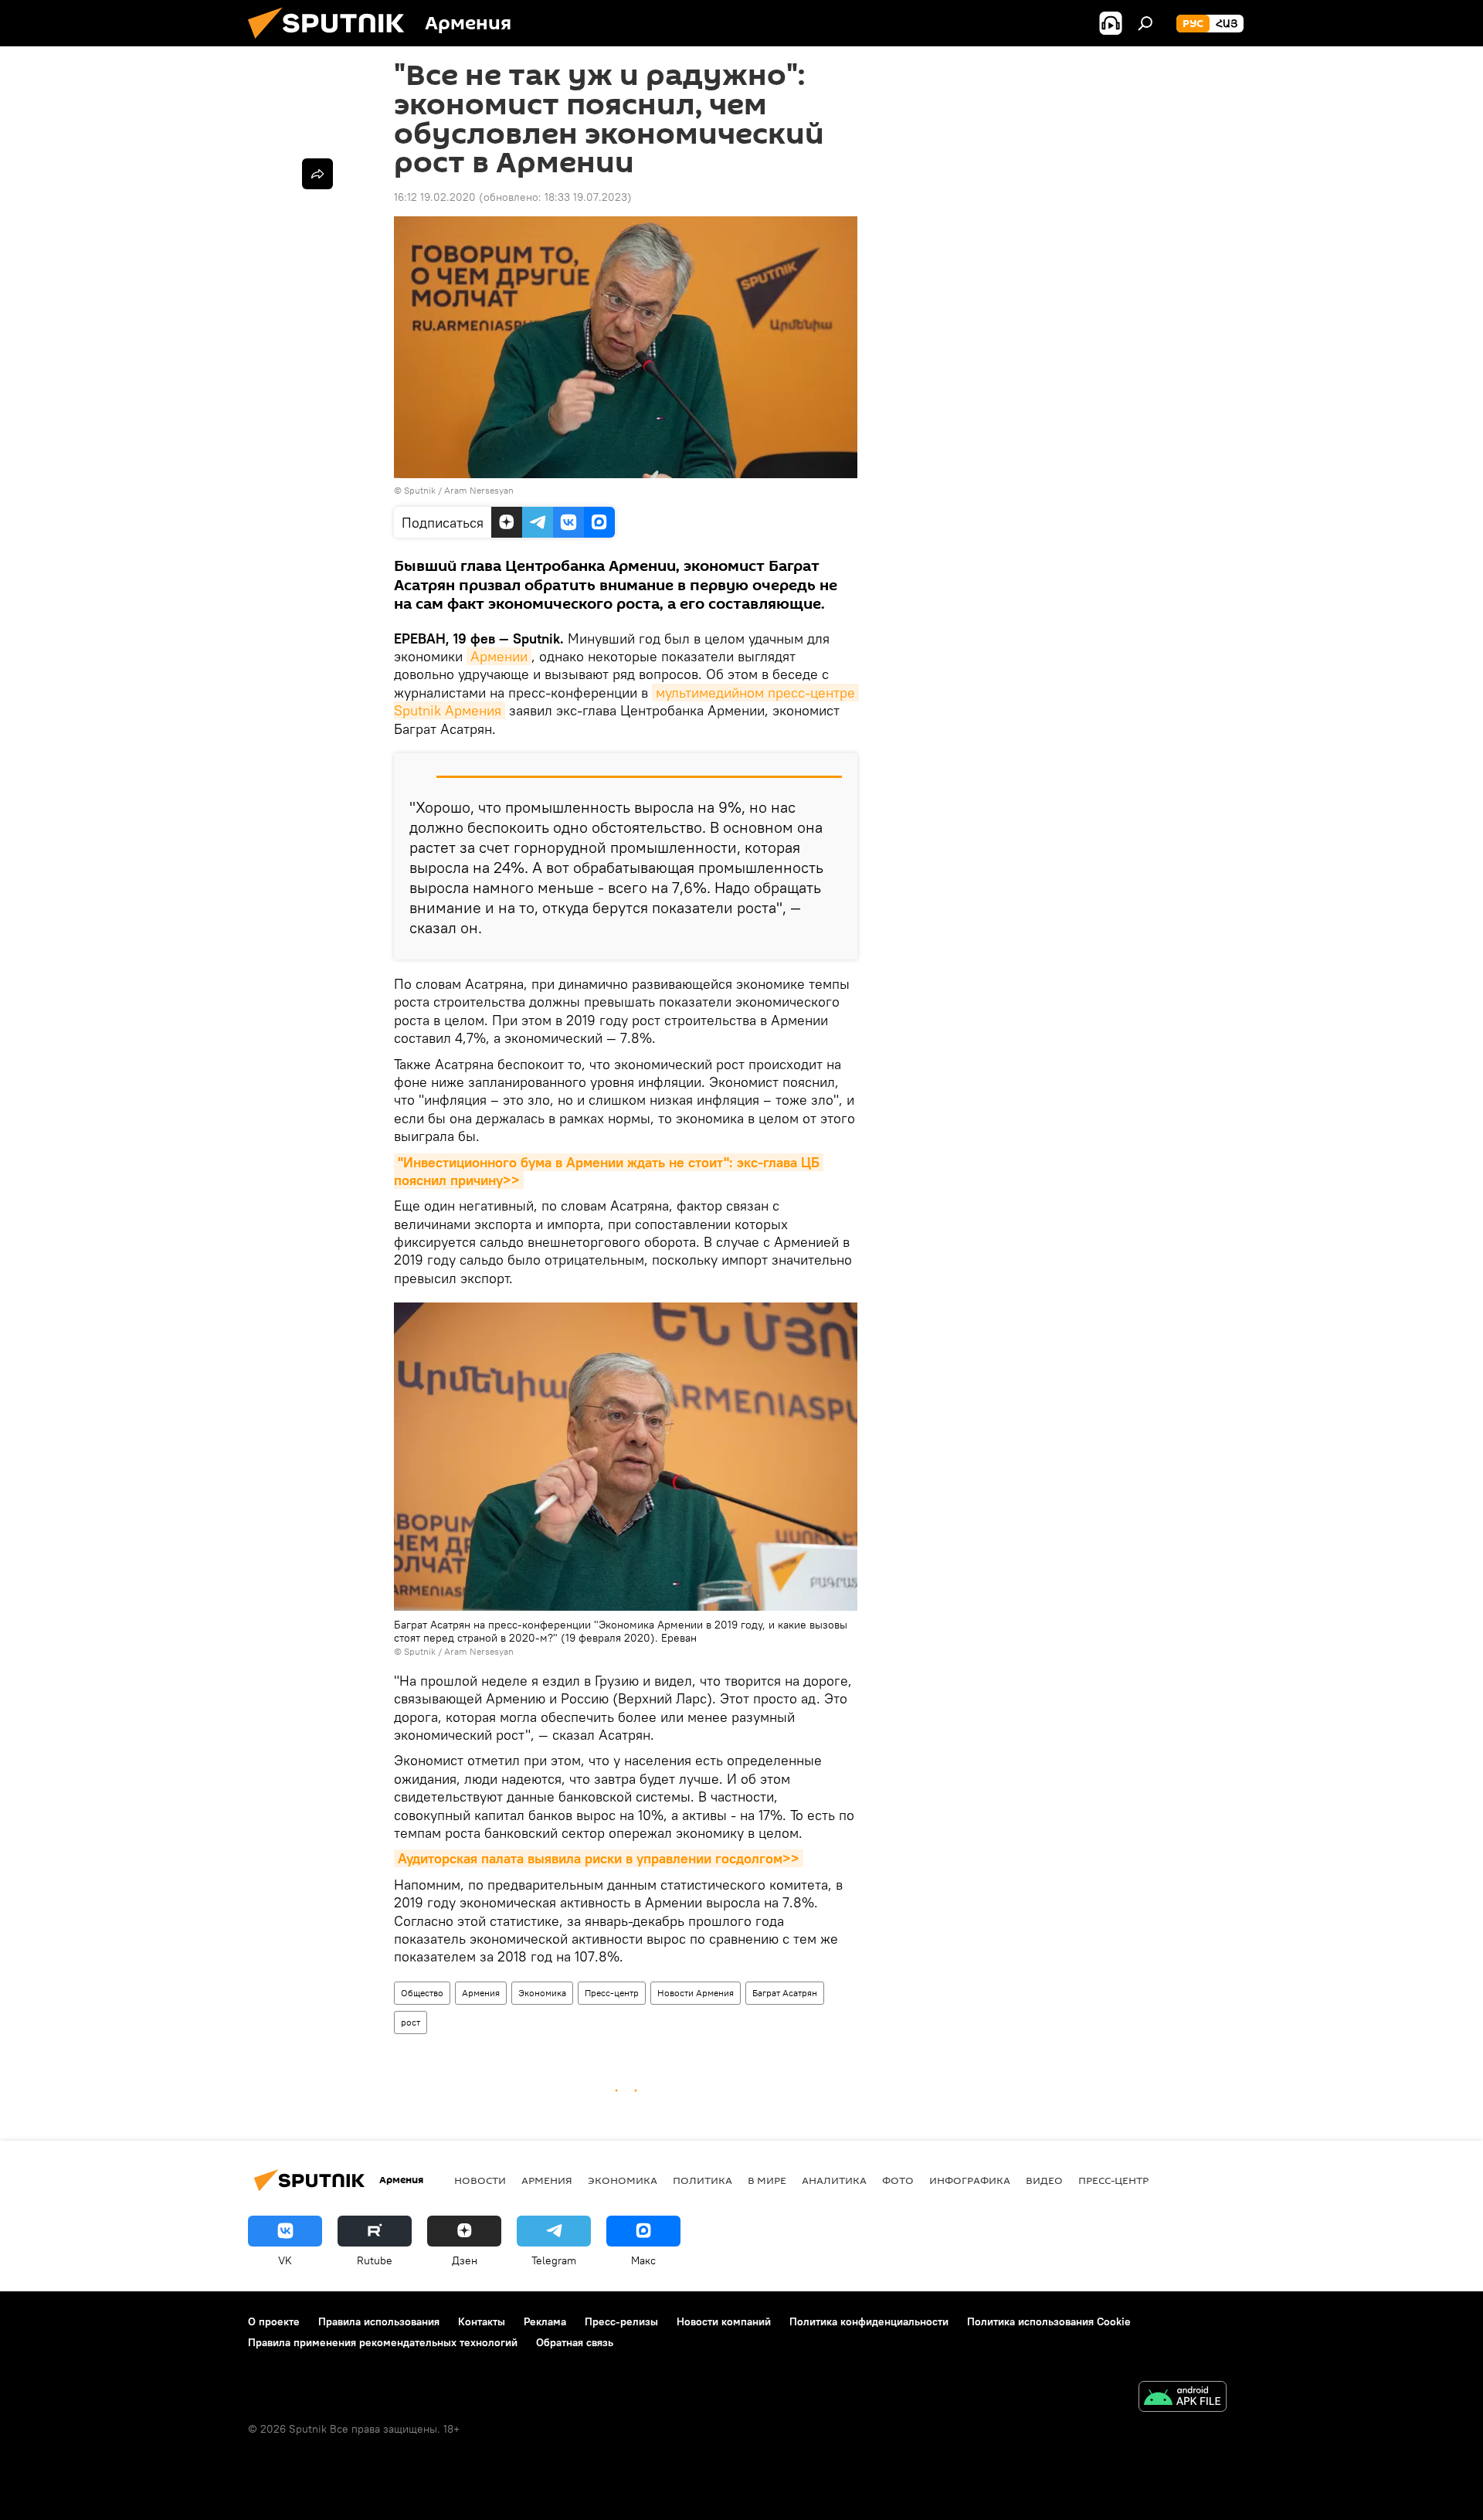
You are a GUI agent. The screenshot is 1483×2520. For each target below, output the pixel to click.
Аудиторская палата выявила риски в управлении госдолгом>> (599, 1858)
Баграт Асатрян (785, 1993)
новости (480, 2180)
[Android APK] (1183, 2398)
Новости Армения (696, 1993)
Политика (702, 2180)
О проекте (274, 2321)
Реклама (545, 2321)
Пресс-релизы (621, 2321)
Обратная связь (575, 2342)
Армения (481, 1993)
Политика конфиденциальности (869, 2321)
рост (411, 2022)
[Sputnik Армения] (332, 42)
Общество (422, 1993)
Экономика (542, 1993)
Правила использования (379, 2321)
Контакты (482, 2321)
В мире (767, 2180)
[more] (317, 174)
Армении (499, 656)
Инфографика (970, 2180)
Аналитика (834, 2180)
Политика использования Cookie (1049, 2321)
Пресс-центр (612, 1993)
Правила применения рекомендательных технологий (383, 2342)
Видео (1044, 2180)
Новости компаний (724, 2321)
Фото (898, 2180)
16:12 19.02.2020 (435, 197)
